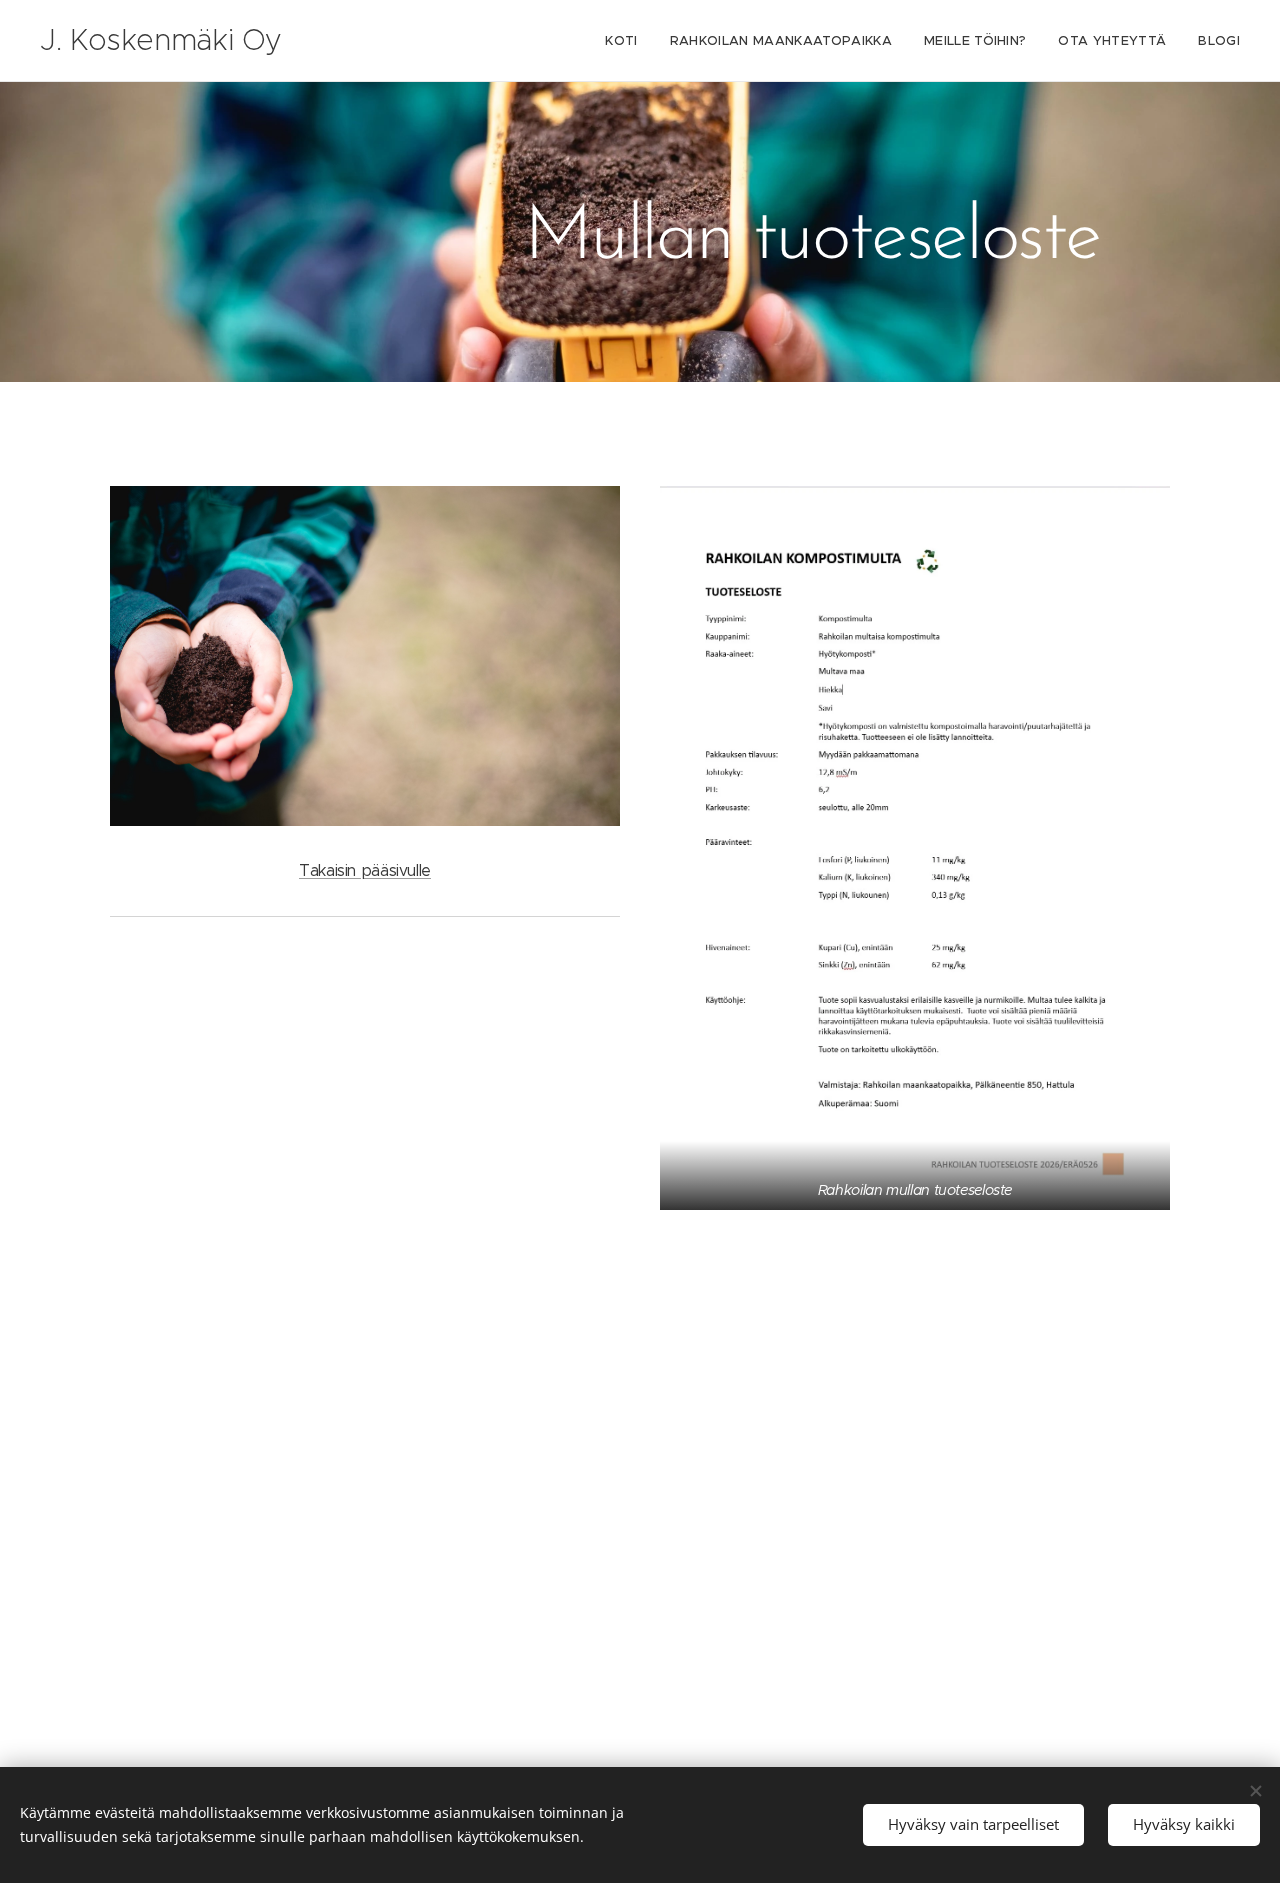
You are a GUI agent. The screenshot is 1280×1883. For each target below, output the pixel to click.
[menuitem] (626, 41)
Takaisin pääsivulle (365, 870)
